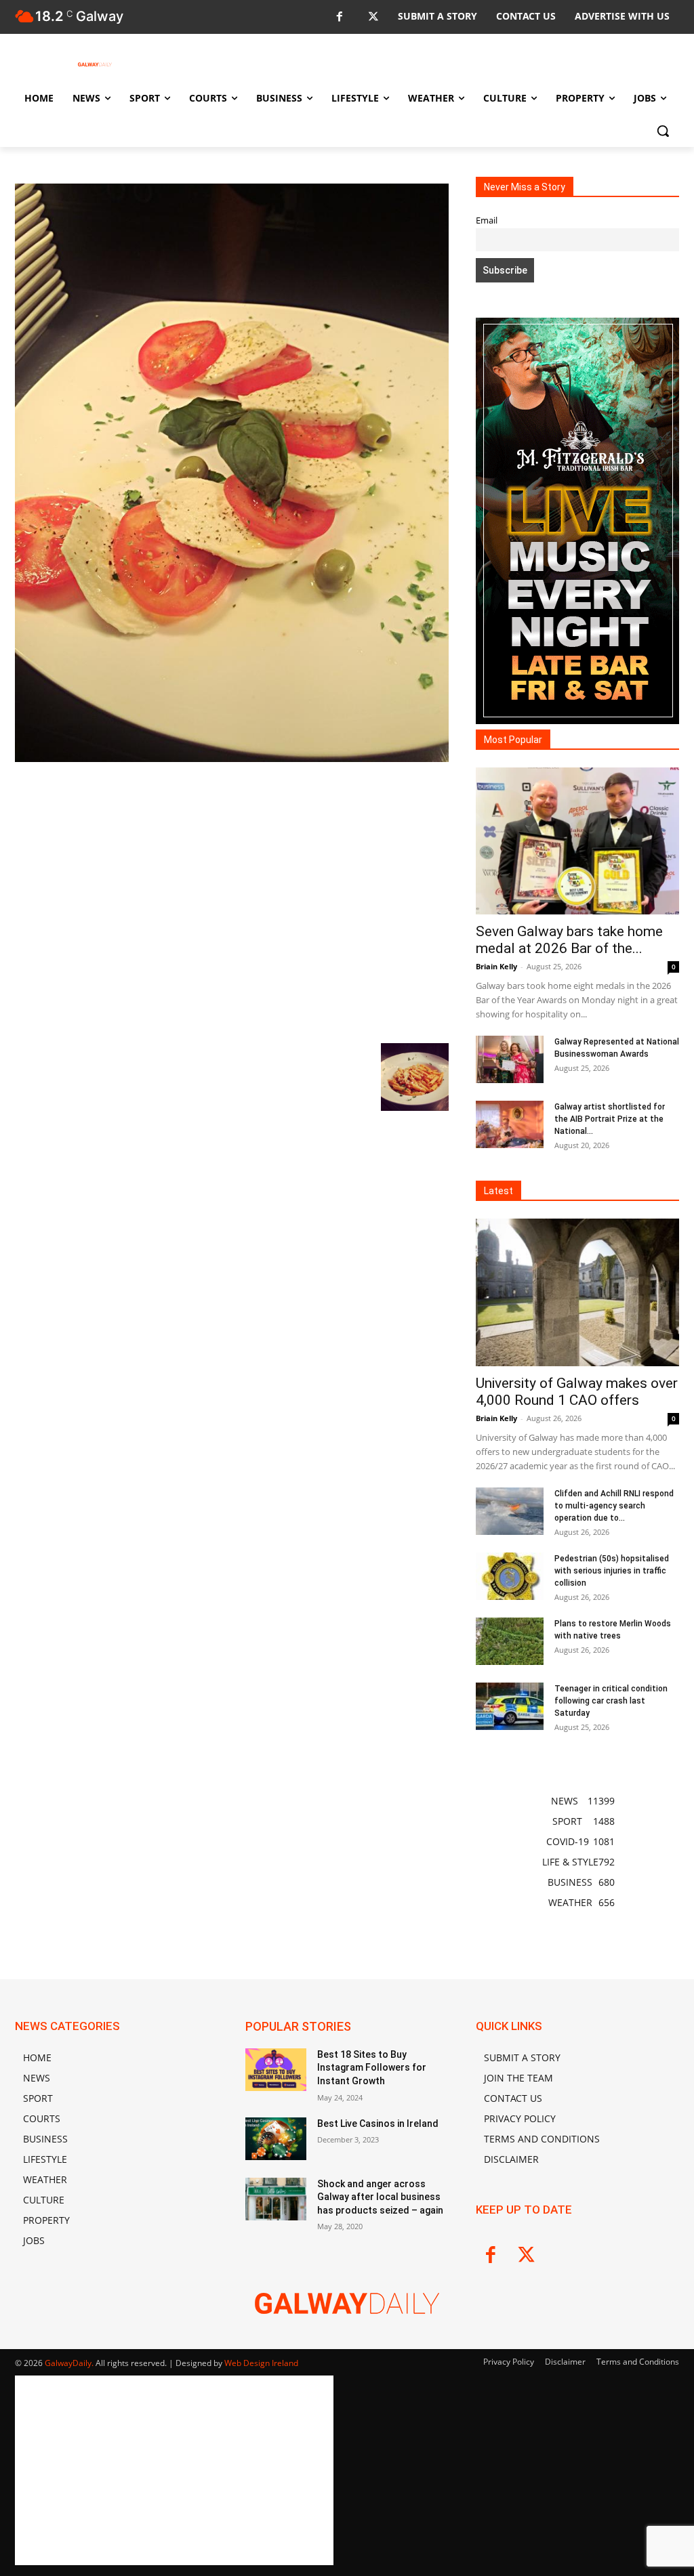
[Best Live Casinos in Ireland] (276, 2139)
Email (487, 220)
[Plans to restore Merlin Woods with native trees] (510, 1641)
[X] (373, 17)
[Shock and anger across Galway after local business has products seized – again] (276, 2199)
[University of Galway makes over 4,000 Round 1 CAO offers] (577, 1292)
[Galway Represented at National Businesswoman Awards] (510, 1059)
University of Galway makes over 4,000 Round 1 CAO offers (577, 1392)
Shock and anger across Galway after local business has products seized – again (380, 2197)
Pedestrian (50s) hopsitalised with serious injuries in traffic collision (612, 1571)
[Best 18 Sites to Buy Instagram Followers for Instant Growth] (276, 2070)
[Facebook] (339, 17)
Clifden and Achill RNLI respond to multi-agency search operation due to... (614, 1506)
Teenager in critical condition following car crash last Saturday (611, 1701)
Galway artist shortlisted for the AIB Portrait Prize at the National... (610, 1119)
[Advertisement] (232, 901)
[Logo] (95, 64)
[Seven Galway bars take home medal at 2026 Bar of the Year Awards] (577, 841)
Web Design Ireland (261, 2363)
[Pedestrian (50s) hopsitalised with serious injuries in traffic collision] (510, 1576)
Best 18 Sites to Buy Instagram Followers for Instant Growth (372, 2068)
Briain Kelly (496, 966)
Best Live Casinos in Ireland (378, 2124)
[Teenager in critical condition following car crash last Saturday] (510, 1706)
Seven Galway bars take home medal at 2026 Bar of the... (569, 940)
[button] (663, 131)
